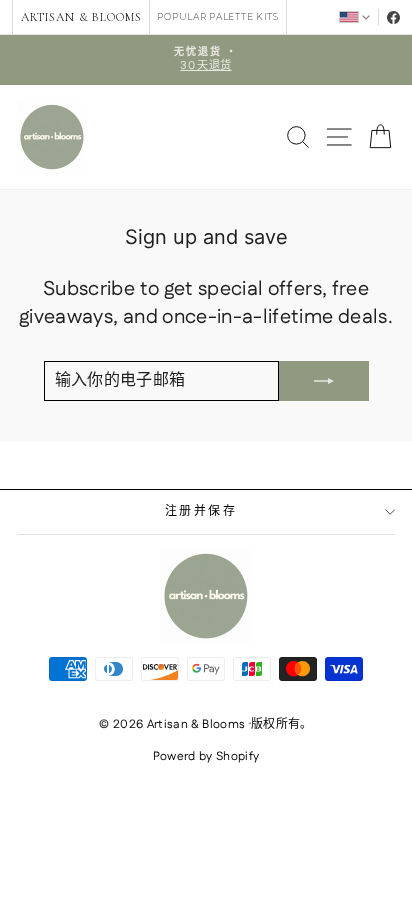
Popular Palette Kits (217, 16)
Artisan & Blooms (81, 17)
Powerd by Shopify (206, 756)
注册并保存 (201, 511)
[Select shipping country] (354, 16)
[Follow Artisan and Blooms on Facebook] (393, 17)
